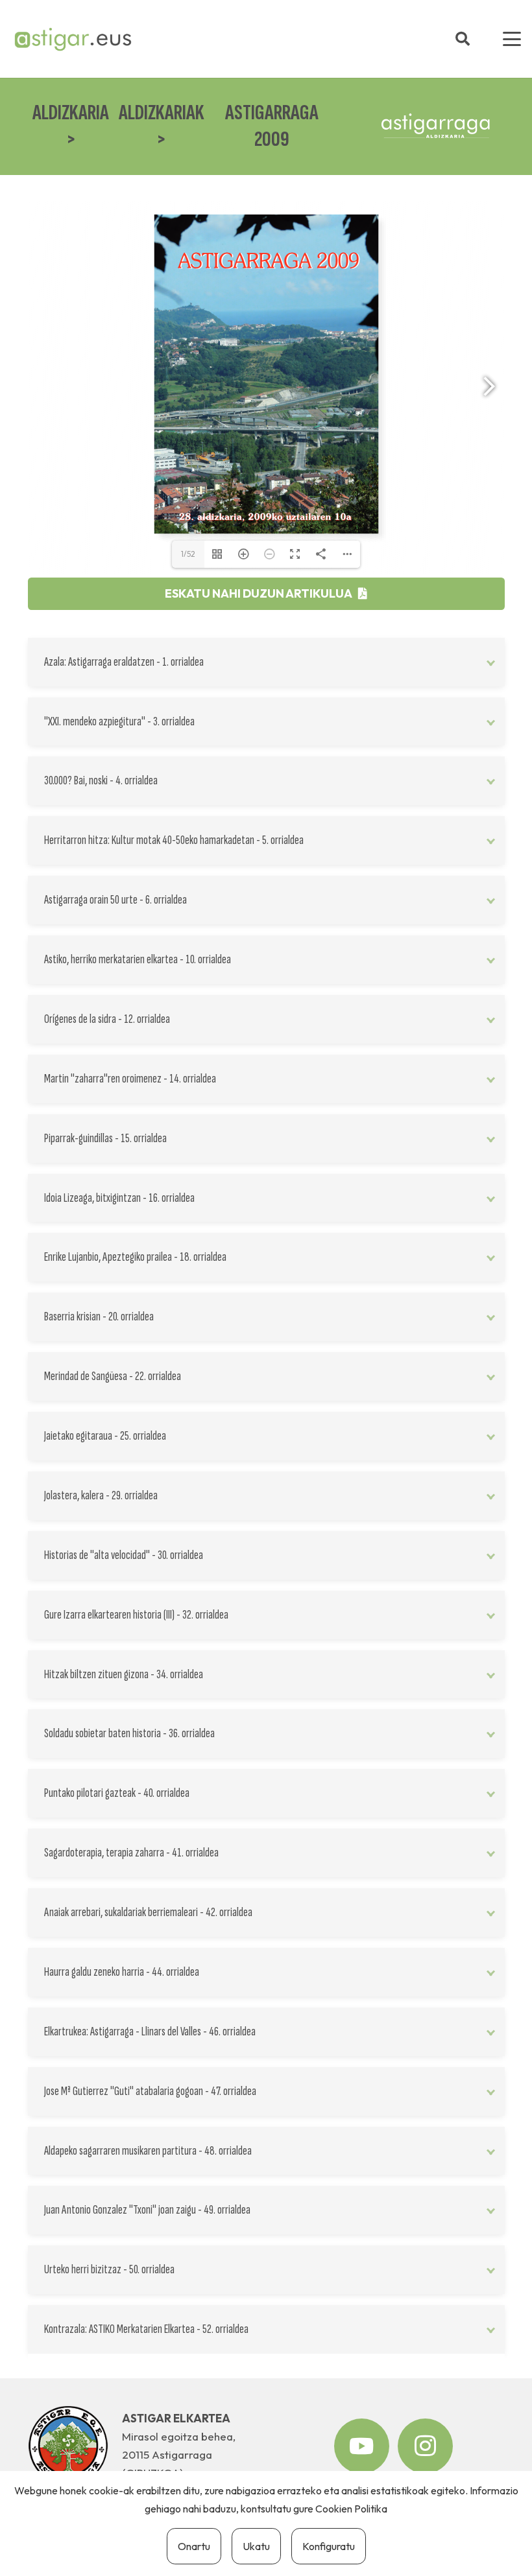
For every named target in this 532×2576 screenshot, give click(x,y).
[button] (463, 39)
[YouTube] (362, 2446)
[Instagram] (425, 2446)
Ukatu (256, 2546)
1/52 (188, 554)
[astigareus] (72, 39)
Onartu (194, 2546)
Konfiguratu (329, 2546)
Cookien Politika (351, 2509)
